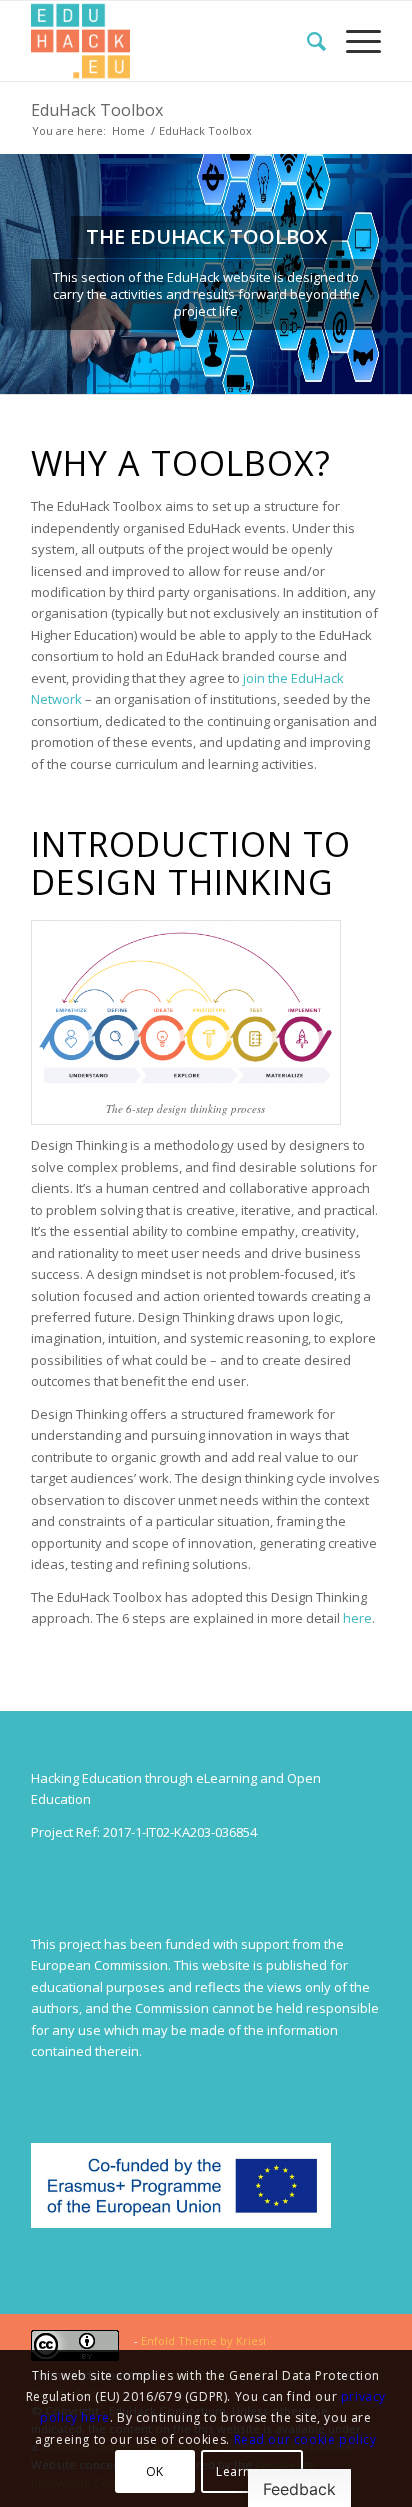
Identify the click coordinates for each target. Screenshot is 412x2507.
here (357, 1618)
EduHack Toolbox (97, 110)
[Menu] (353, 41)
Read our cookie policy (305, 2439)
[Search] (306, 41)
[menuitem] (306, 41)
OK (155, 2471)
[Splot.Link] (171, 41)
